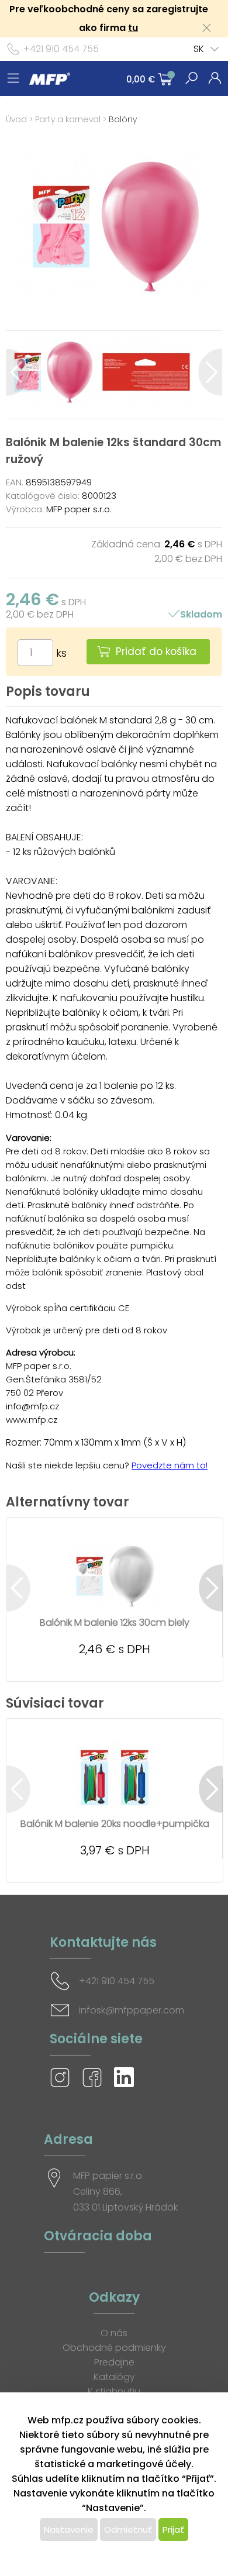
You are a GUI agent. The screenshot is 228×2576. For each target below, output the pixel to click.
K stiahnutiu (114, 2391)
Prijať (173, 2530)
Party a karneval (68, 119)
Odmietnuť (128, 2530)
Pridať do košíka (156, 651)
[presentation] (18, 372)
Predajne (114, 2362)
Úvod (16, 119)
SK (199, 49)
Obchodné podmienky (114, 2348)
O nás (114, 2333)
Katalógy (114, 2377)
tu (133, 28)
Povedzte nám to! (170, 1465)
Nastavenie (69, 2530)
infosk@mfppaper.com (132, 2010)
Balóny (123, 119)
